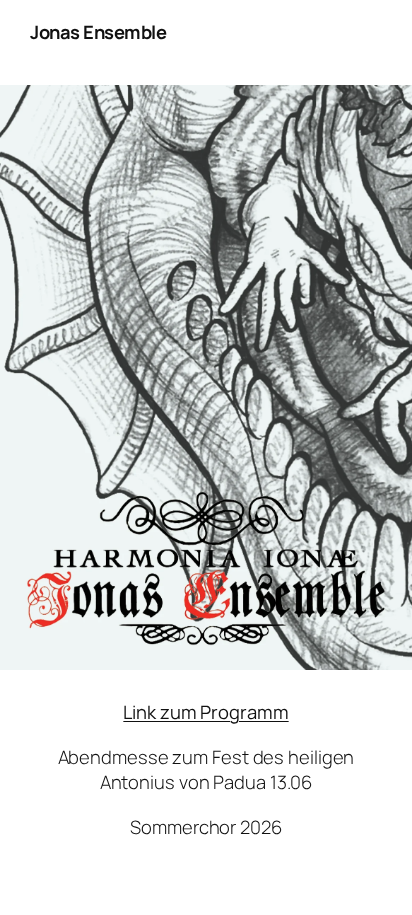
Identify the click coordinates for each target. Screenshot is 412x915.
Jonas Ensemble (98, 32)
